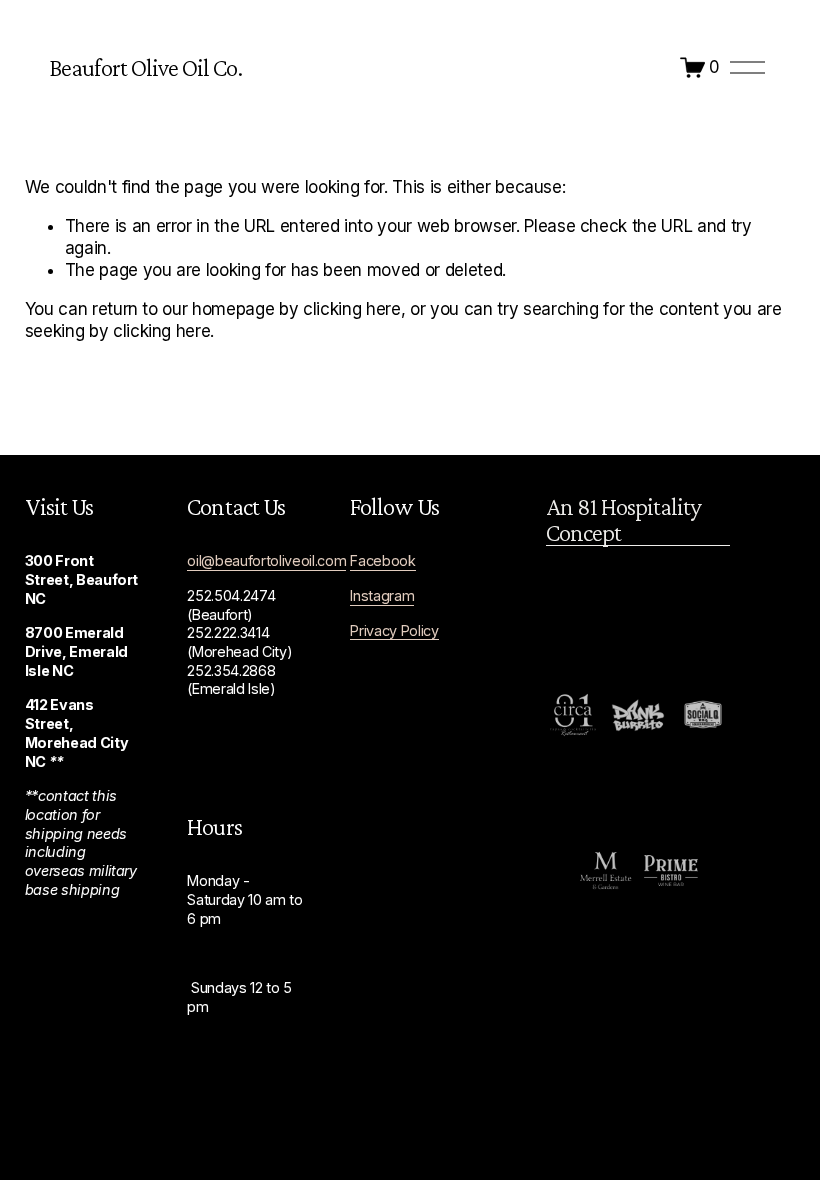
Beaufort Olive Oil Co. (145, 67)
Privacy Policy (394, 630)
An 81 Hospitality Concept (623, 520)
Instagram (382, 595)
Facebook (382, 560)
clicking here (352, 309)
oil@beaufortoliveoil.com (266, 560)
